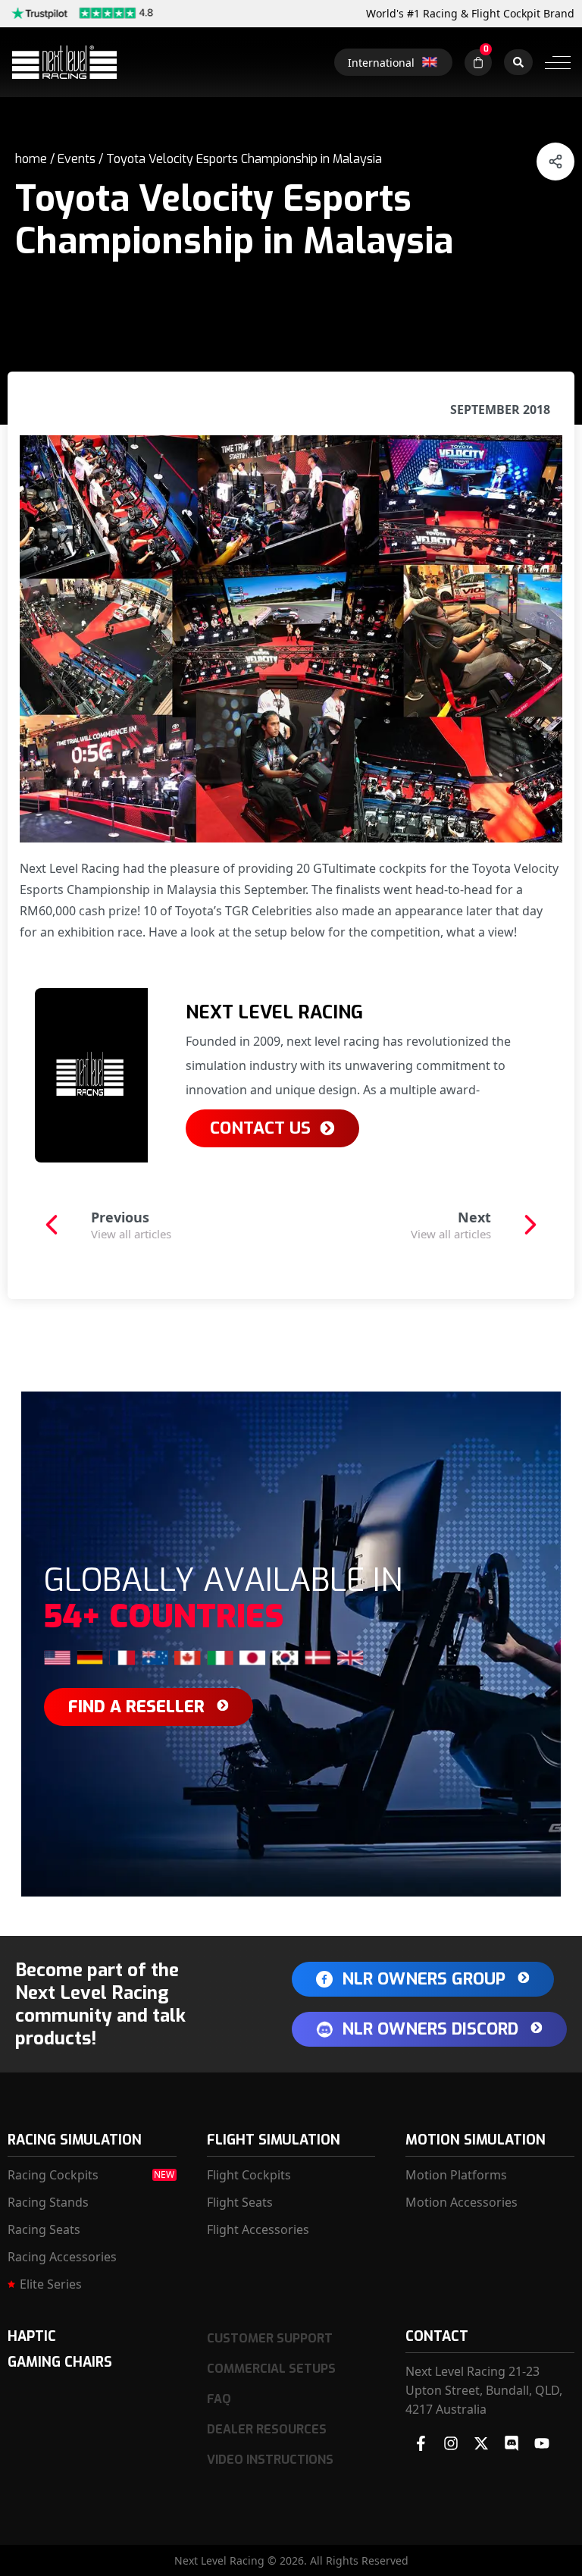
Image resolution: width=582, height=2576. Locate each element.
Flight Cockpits (249, 2175)
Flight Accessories (258, 2229)
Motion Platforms (456, 2175)
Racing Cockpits (53, 2175)
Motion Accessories (462, 2202)
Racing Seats (44, 2229)
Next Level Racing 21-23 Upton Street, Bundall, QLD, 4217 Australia (484, 2390)
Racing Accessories (62, 2257)
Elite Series (51, 2284)
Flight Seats (240, 2202)
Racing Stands (48, 2202)
